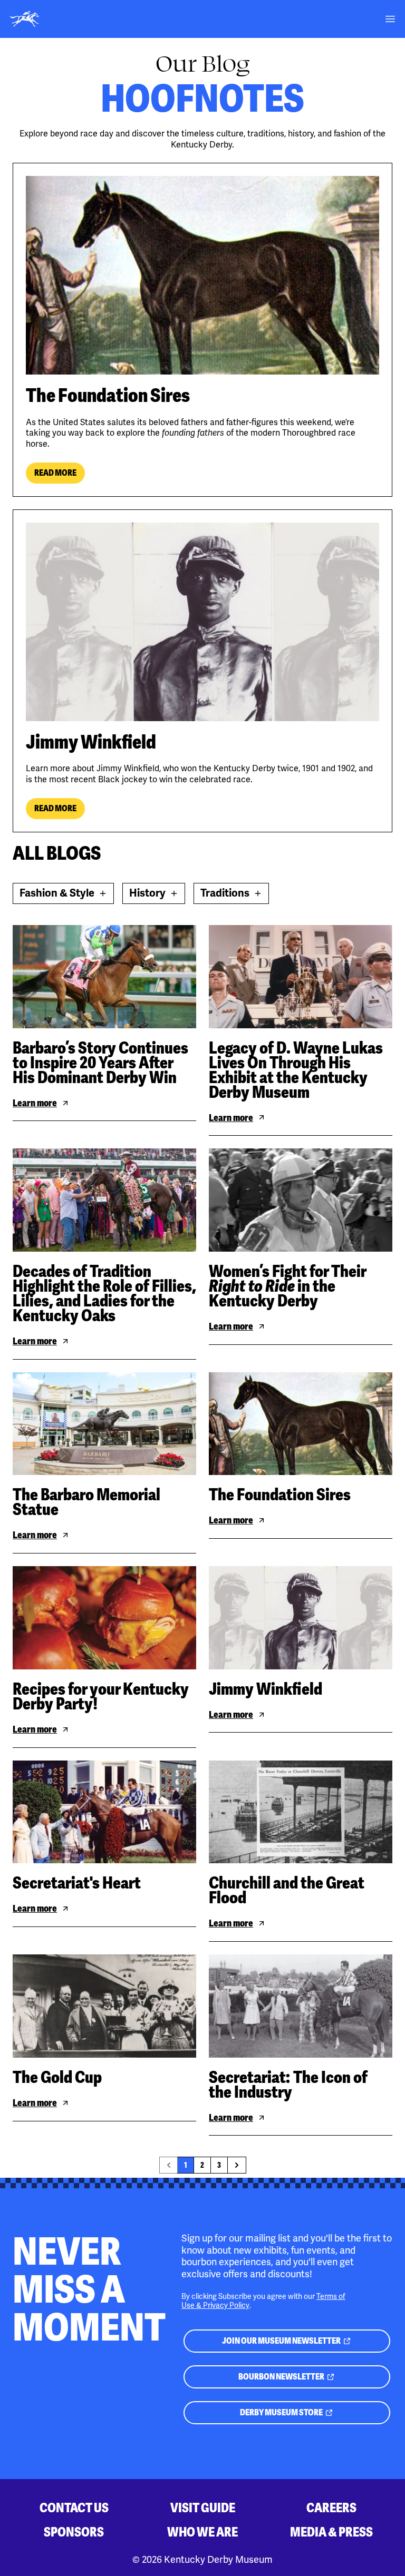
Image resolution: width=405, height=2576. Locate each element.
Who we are (202, 2532)
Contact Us (74, 2508)
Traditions (235, 895)
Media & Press (331, 2532)
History (157, 895)
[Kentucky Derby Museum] (24, 19)
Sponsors (74, 2532)
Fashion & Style (61, 895)
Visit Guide (203, 2508)
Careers (331, 2508)
